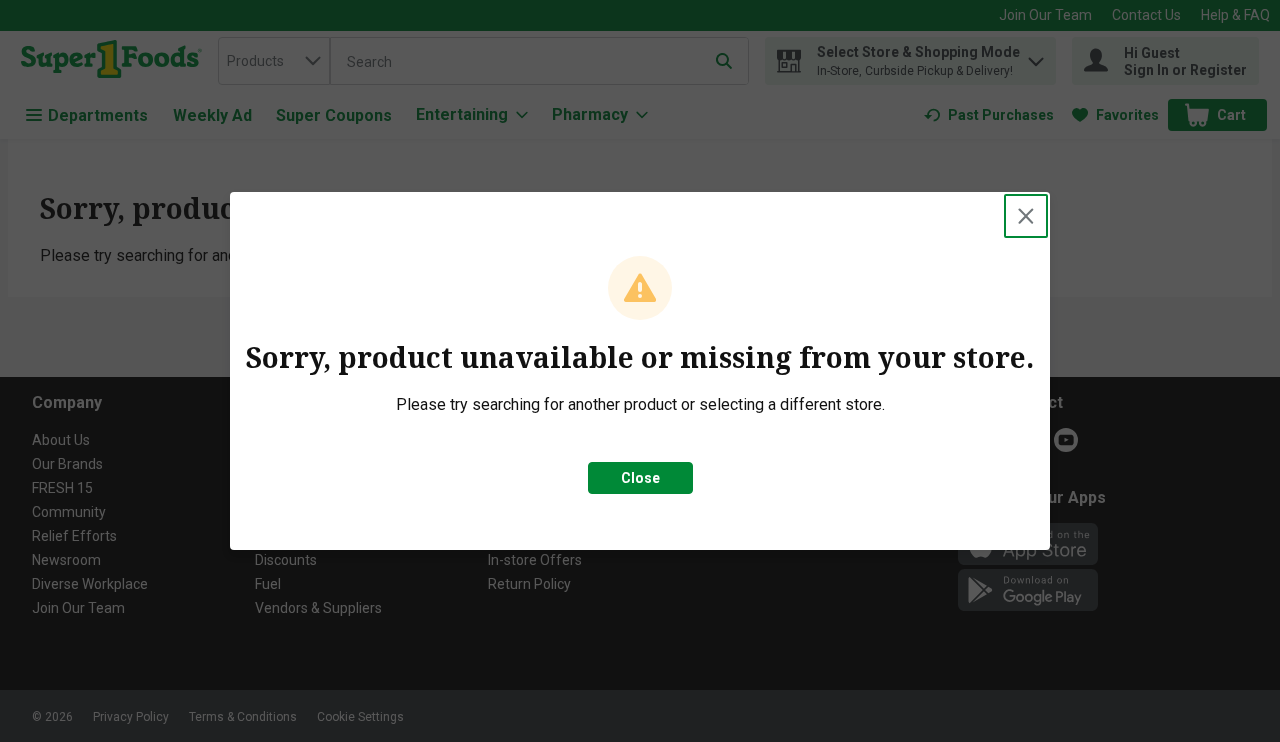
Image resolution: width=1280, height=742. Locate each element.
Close (640, 478)
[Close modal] (1026, 216)
